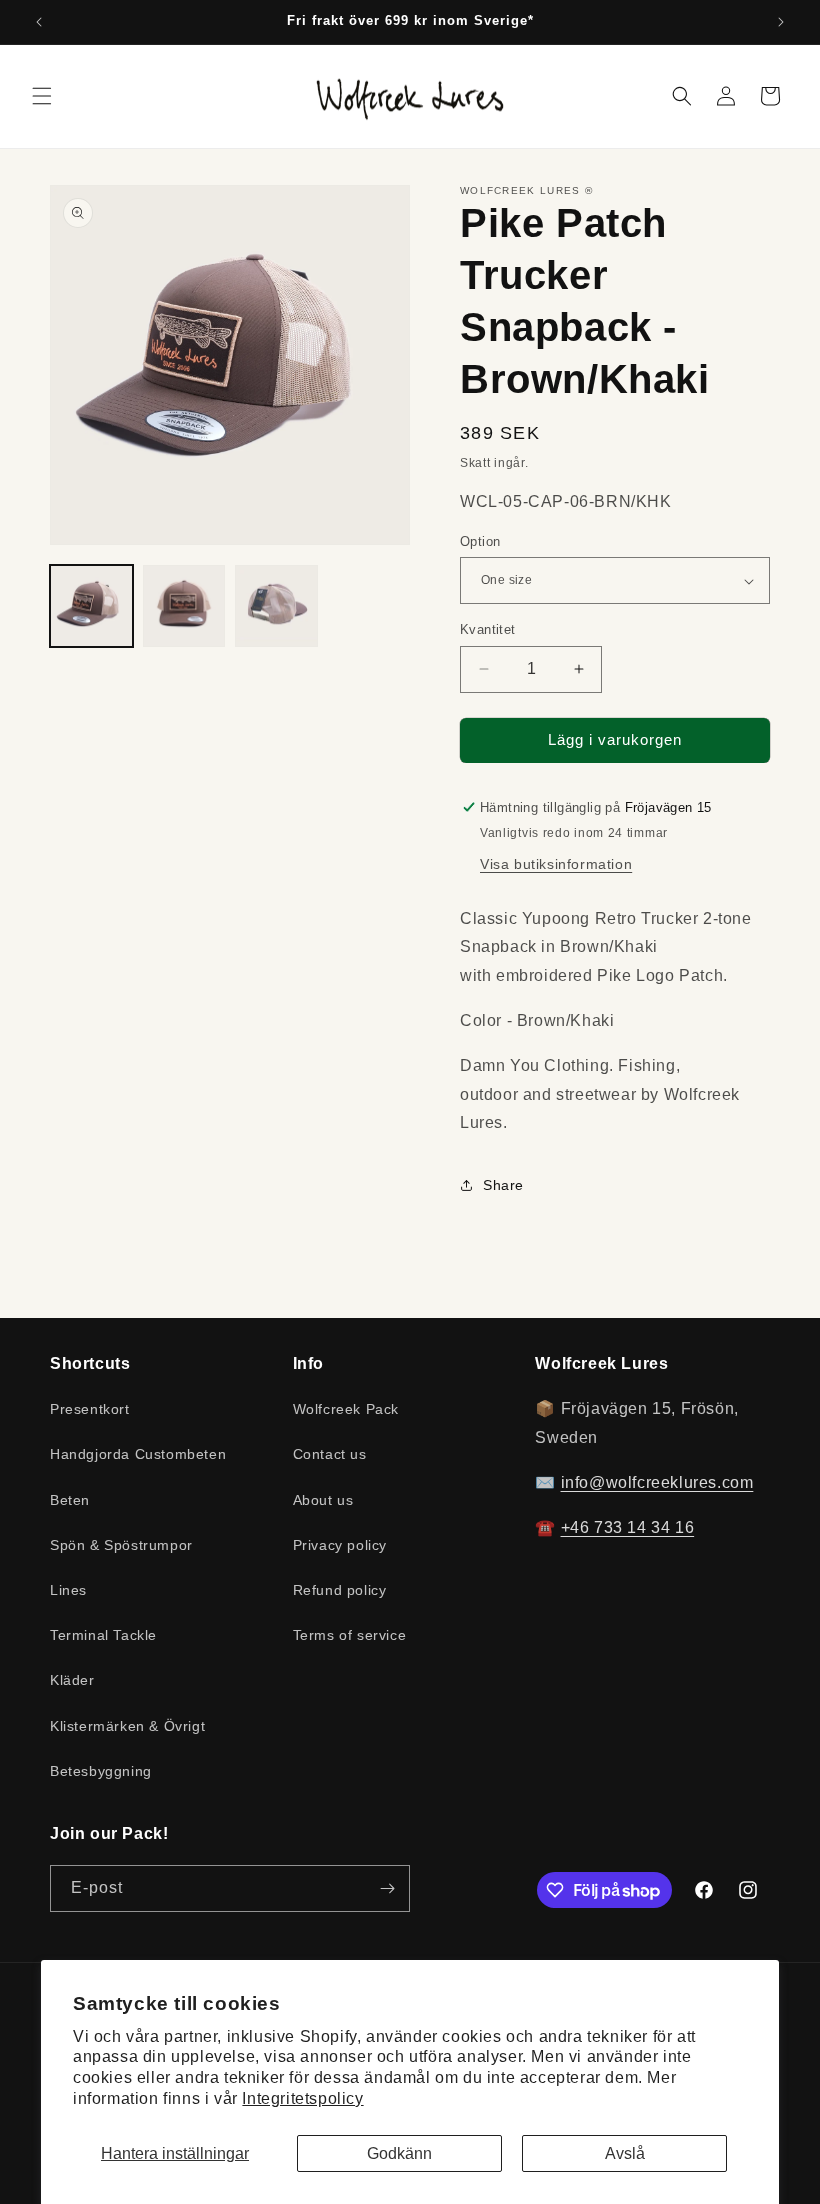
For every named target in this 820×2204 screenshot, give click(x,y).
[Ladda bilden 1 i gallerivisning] (91, 606)
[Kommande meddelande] (781, 22)
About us (323, 1500)
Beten (70, 1500)
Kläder (72, 1680)
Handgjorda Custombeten (138, 1454)
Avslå (625, 2153)
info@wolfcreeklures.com (657, 1482)
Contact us (330, 1454)
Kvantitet (488, 629)
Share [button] (503, 1185)
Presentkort (90, 1409)
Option (480, 541)
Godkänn (399, 2153)
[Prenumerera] (387, 1888)
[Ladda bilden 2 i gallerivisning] (184, 606)
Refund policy (340, 1590)
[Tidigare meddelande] (39, 22)
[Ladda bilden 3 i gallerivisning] (276, 606)
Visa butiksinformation (556, 864)
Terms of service (350, 1635)
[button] (42, 96)
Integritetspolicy (302, 2098)
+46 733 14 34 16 (628, 1527)
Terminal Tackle (103, 1635)
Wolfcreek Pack (346, 1409)
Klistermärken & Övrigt (127, 1726)
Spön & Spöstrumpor (121, 1545)
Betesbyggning (101, 1771)
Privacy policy (340, 1545)
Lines (68, 1590)
